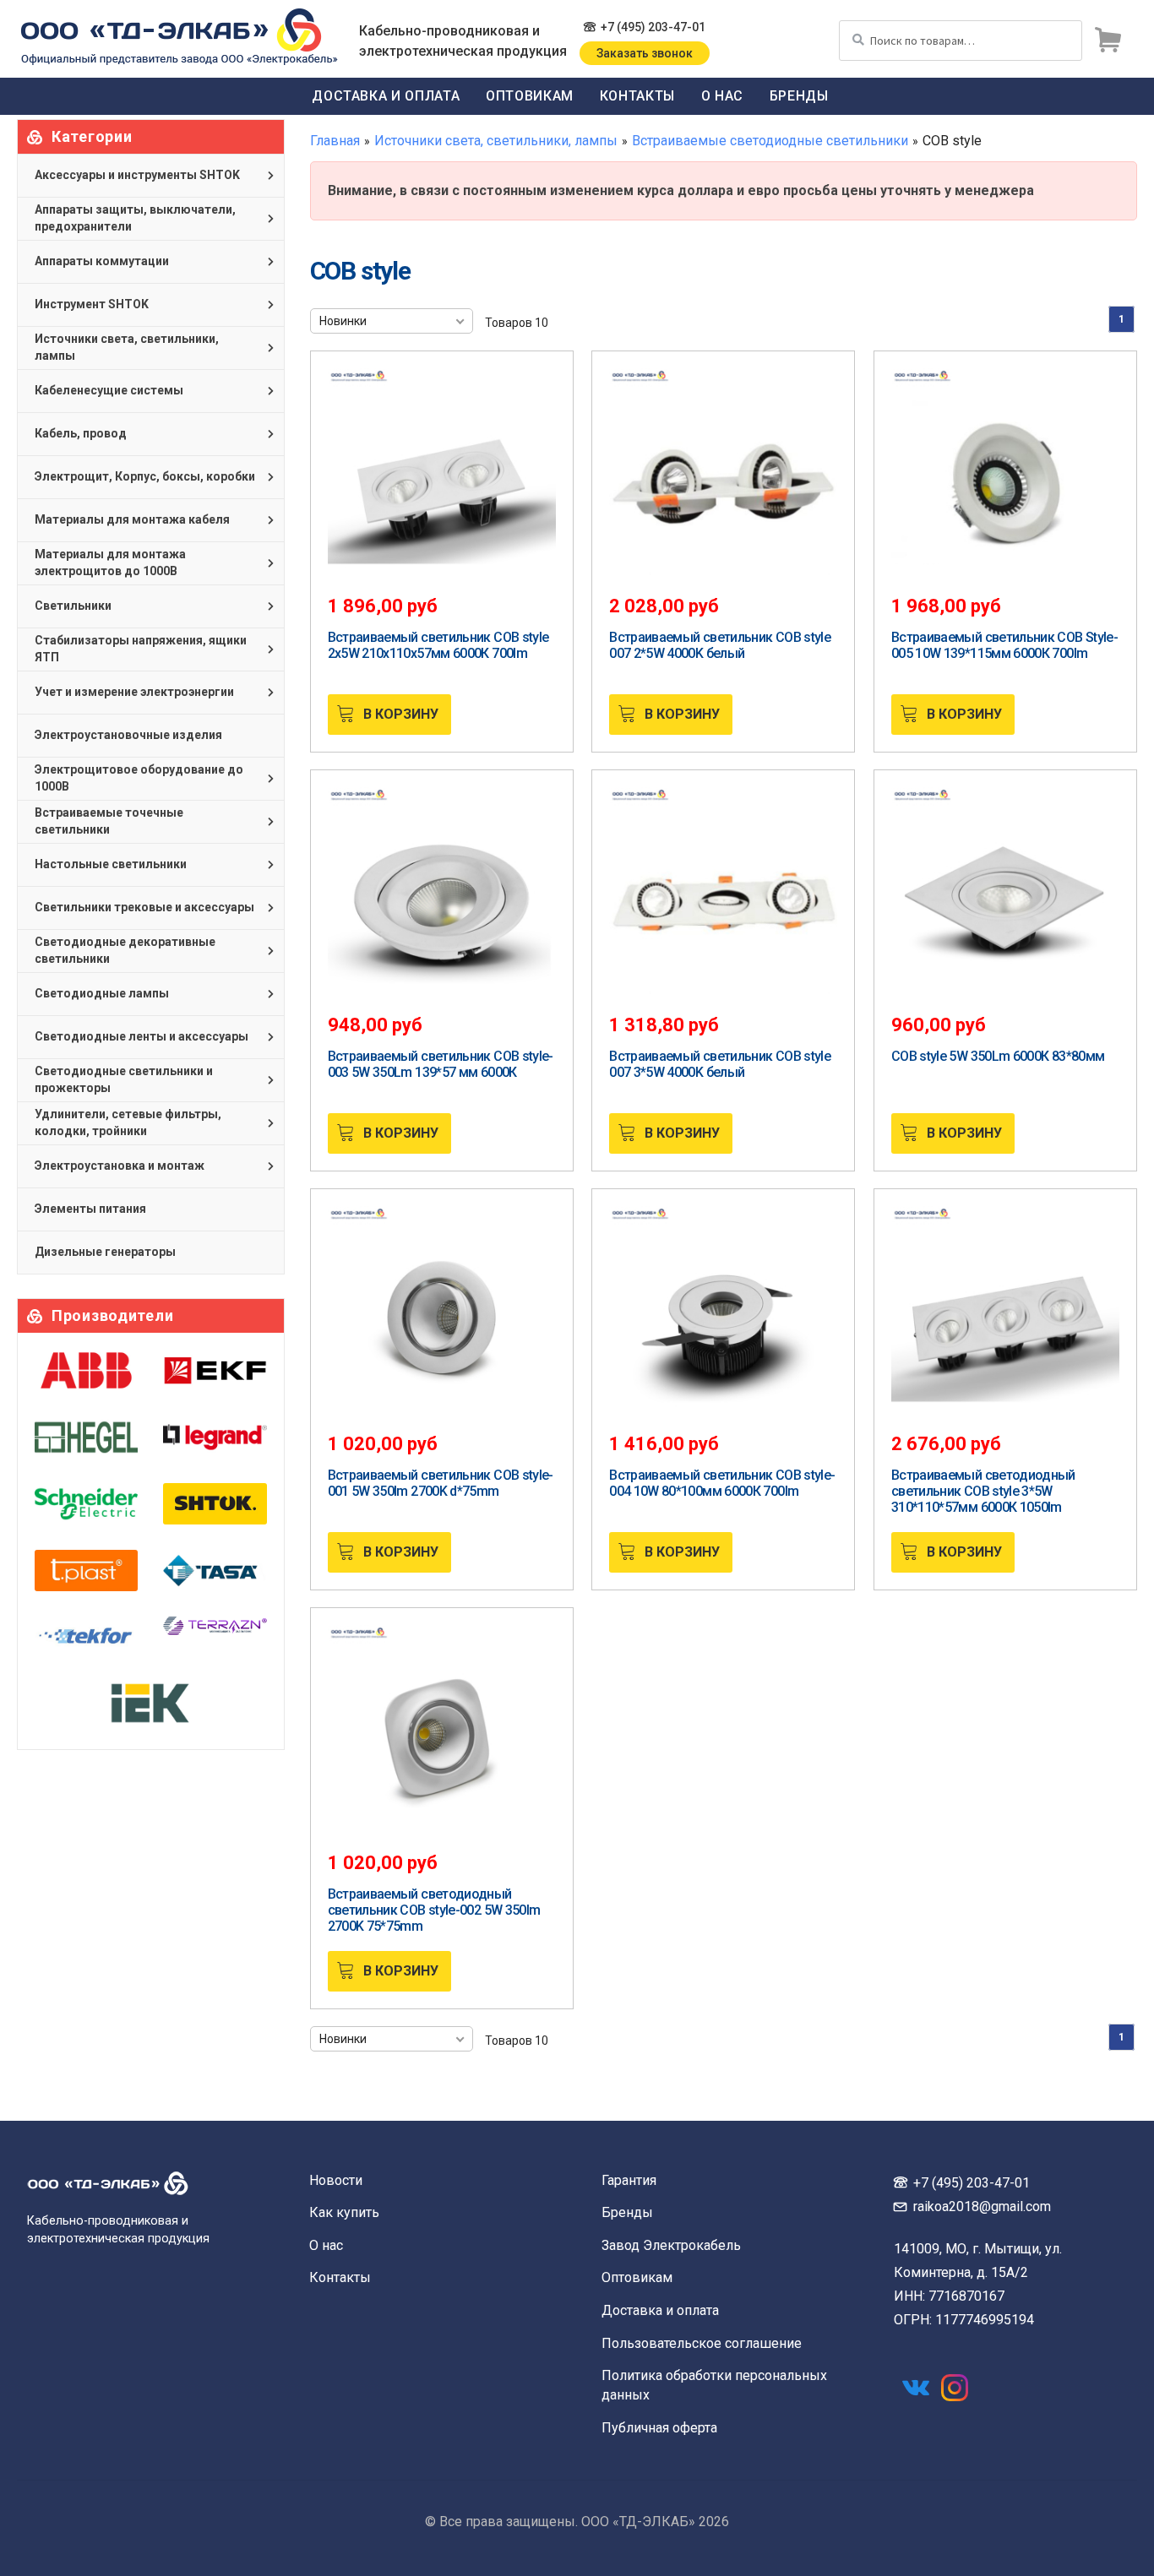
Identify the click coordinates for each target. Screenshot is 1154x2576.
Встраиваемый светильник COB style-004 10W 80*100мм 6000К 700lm (722, 1483)
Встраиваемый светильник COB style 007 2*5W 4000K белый (720, 645)
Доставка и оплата (386, 96)
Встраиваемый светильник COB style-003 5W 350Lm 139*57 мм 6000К (441, 1064)
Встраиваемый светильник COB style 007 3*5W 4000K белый (720, 1064)
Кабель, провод (81, 433)
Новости (336, 2180)
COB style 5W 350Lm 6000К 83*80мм (998, 1056)
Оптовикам (530, 96)
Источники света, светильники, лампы (496, 141)
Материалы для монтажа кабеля (132, 519)
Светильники (73, 606)
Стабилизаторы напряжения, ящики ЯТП (141, 649)
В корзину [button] (401, 714)
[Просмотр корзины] (1108, 41)
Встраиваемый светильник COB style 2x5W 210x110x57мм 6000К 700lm (438, 645)
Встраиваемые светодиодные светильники (770, 141)
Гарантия (629, 2180)
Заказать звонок (645, 53)
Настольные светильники (111, 864)
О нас (722, 96)
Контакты (637, 96)
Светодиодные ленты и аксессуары (142, 1036)
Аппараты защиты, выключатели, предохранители (135, 218)
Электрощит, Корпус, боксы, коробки (145, 476)
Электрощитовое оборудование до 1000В (139, 778)
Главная (335, 141)
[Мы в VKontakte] (916, 2388)
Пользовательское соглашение (702, 2343)
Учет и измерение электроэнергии (134, 692)
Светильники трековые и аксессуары (144, 907)
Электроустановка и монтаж (120, 1166)
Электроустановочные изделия (128, 735)
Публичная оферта (659, 2428)
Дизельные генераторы (105, 1252)
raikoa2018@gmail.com (982, 2206)
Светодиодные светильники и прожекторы (124, 1079)
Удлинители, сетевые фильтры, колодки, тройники (128, 1122)
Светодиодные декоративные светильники (125, 950)
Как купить (344, 2212)
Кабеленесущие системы (109, 390)
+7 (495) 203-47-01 (653, 27)
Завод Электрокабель (671, 2245)
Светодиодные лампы (102, 993)
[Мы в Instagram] (955, 2388)
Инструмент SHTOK (92, 304)
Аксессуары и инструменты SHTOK (137, 175)
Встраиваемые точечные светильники (109, 821)
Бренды (799, 96)
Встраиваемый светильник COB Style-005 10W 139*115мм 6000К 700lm (1004, 645)
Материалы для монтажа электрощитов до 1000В (110, 562)
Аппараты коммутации (102, 261)
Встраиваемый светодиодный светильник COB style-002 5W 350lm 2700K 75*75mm (434, 1910)
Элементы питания (90, 1209)
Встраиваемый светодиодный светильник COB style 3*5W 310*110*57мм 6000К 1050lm (983, 1491)
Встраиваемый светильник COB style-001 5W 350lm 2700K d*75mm (441, 1483)
